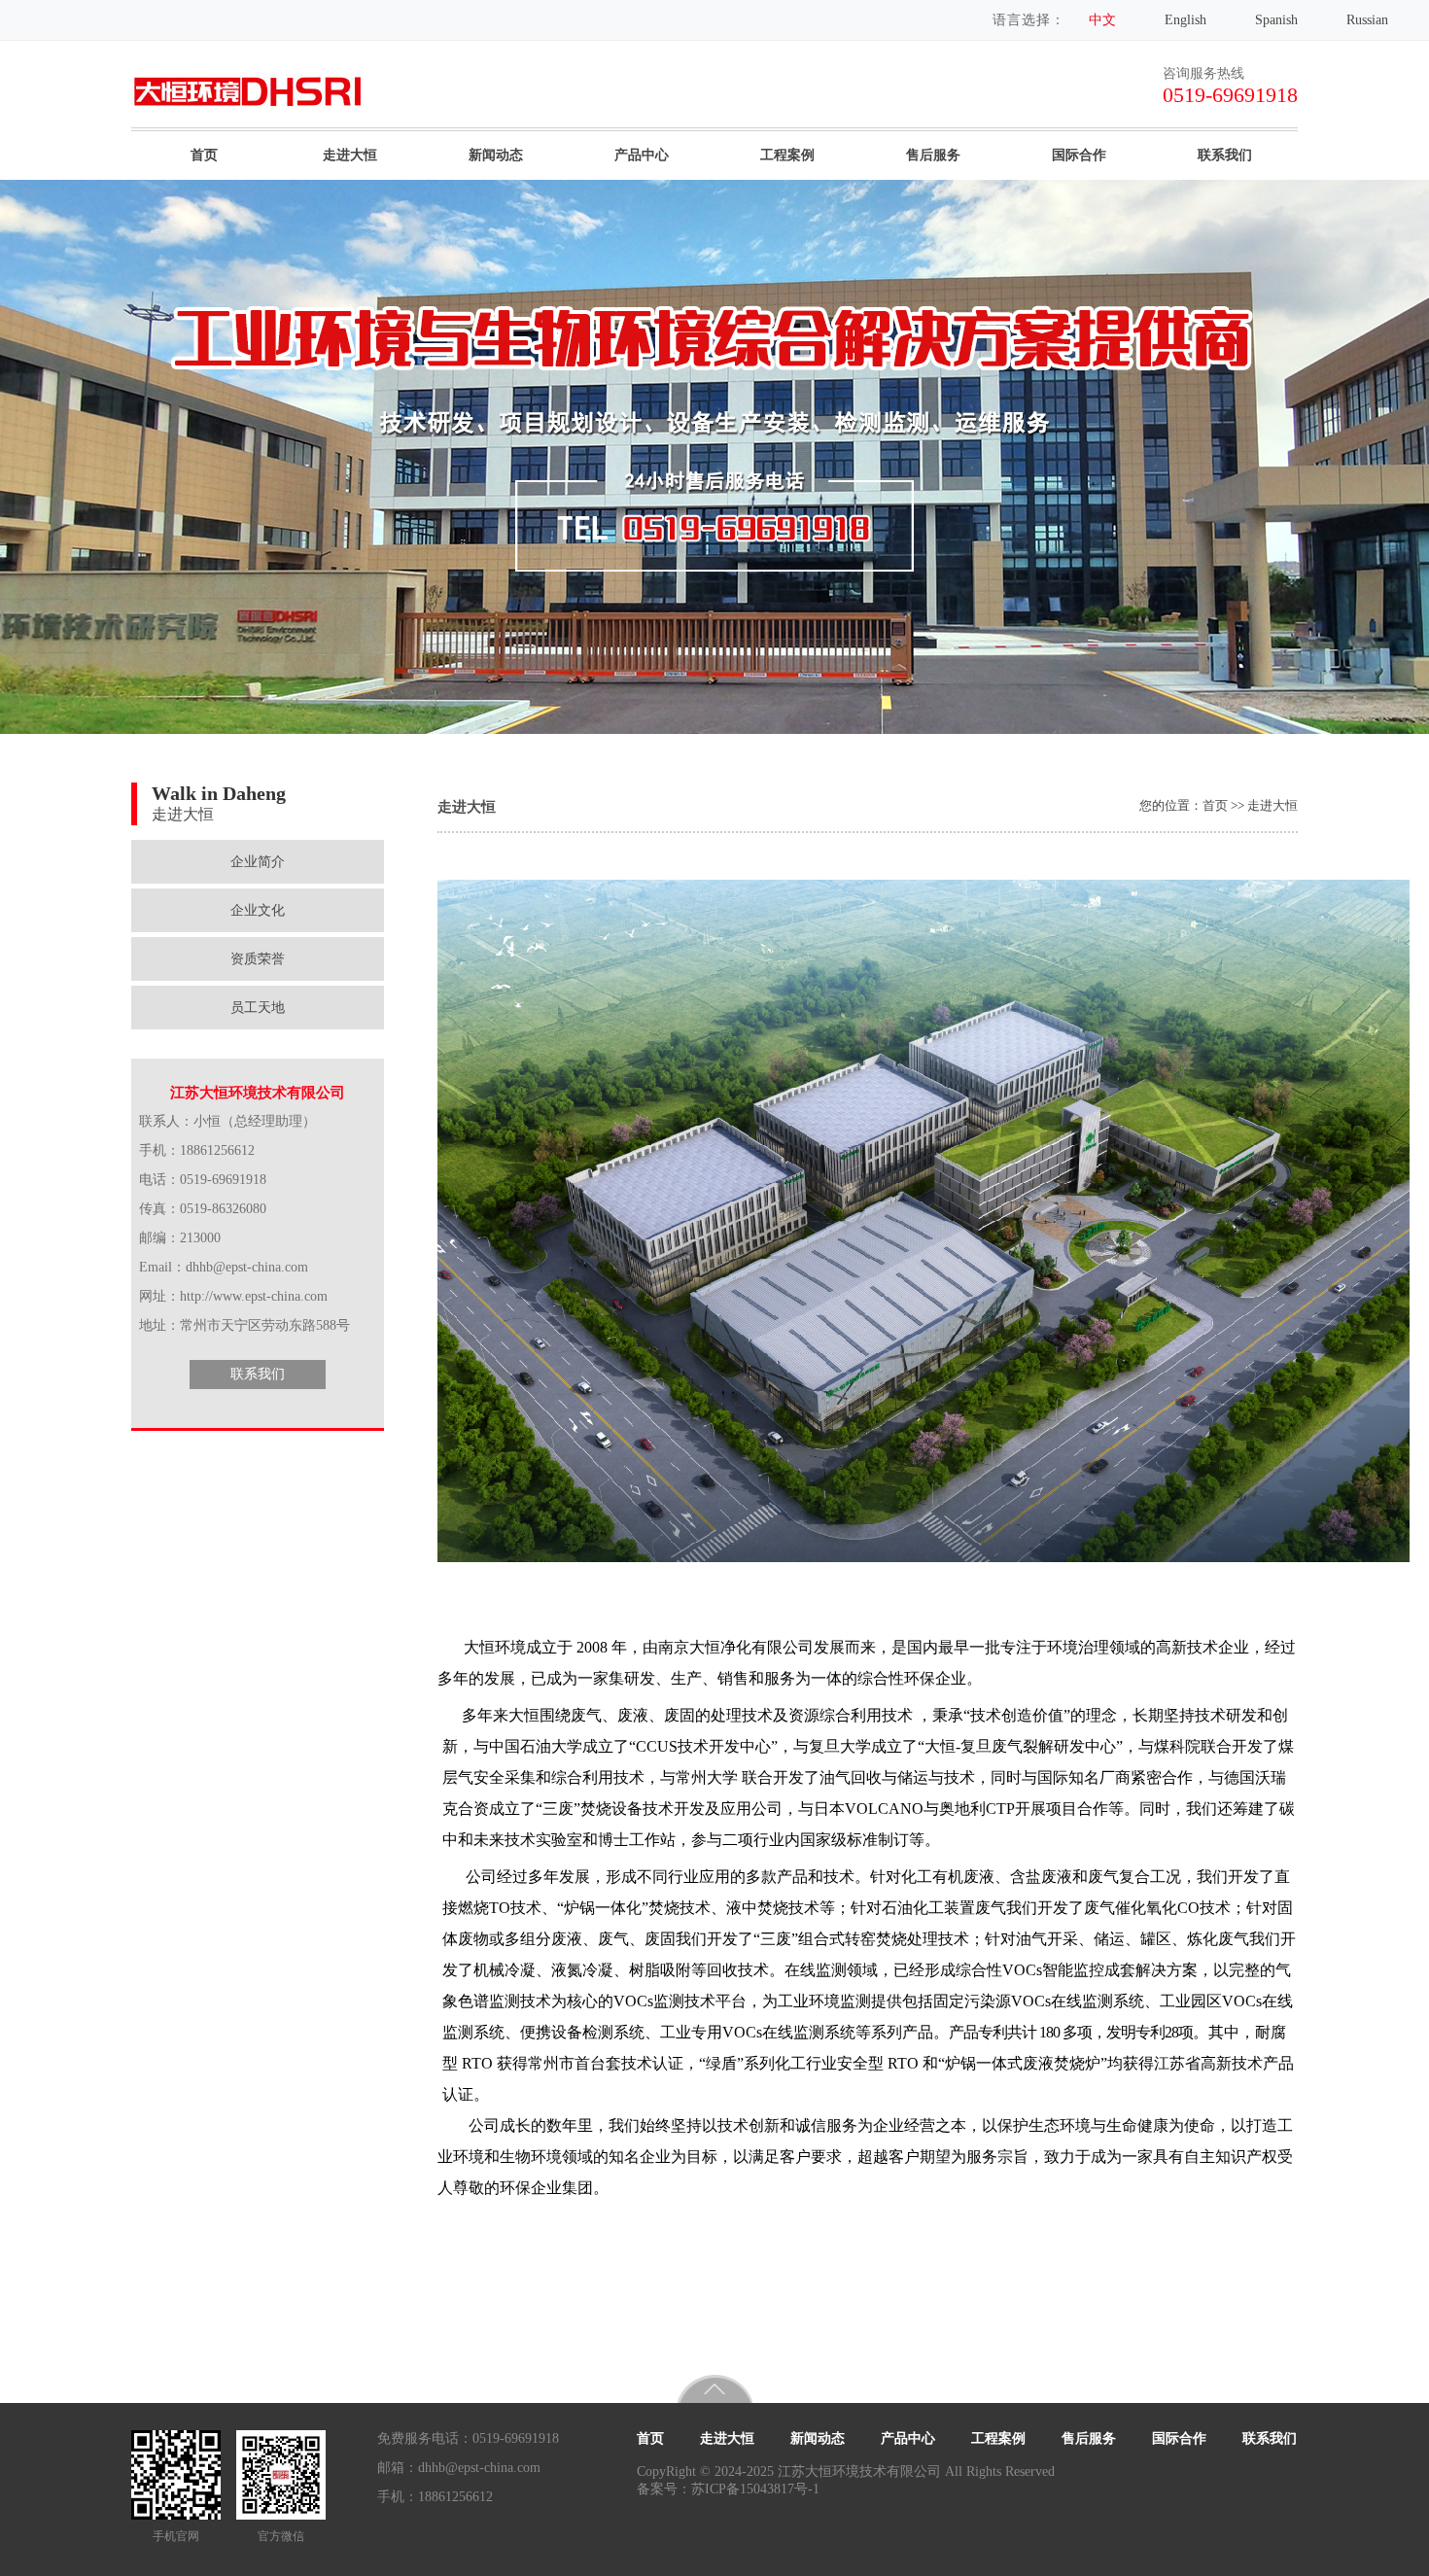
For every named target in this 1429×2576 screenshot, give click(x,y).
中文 (1102, 20)
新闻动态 (496, 155)
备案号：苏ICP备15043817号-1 (728, 2489)
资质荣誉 (258, 959)
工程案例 (787, 155)
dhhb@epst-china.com (479, 2468)
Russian (1367, 20)
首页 (204, 155)
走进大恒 (350, 155)
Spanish (1276, 20)
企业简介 (258, 862)
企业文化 (258, 910)
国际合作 (1079, 155)
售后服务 (933, 155)
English (1185, 20)
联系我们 (1225, 155)
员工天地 (258, 1008)
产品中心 (642, 155)
